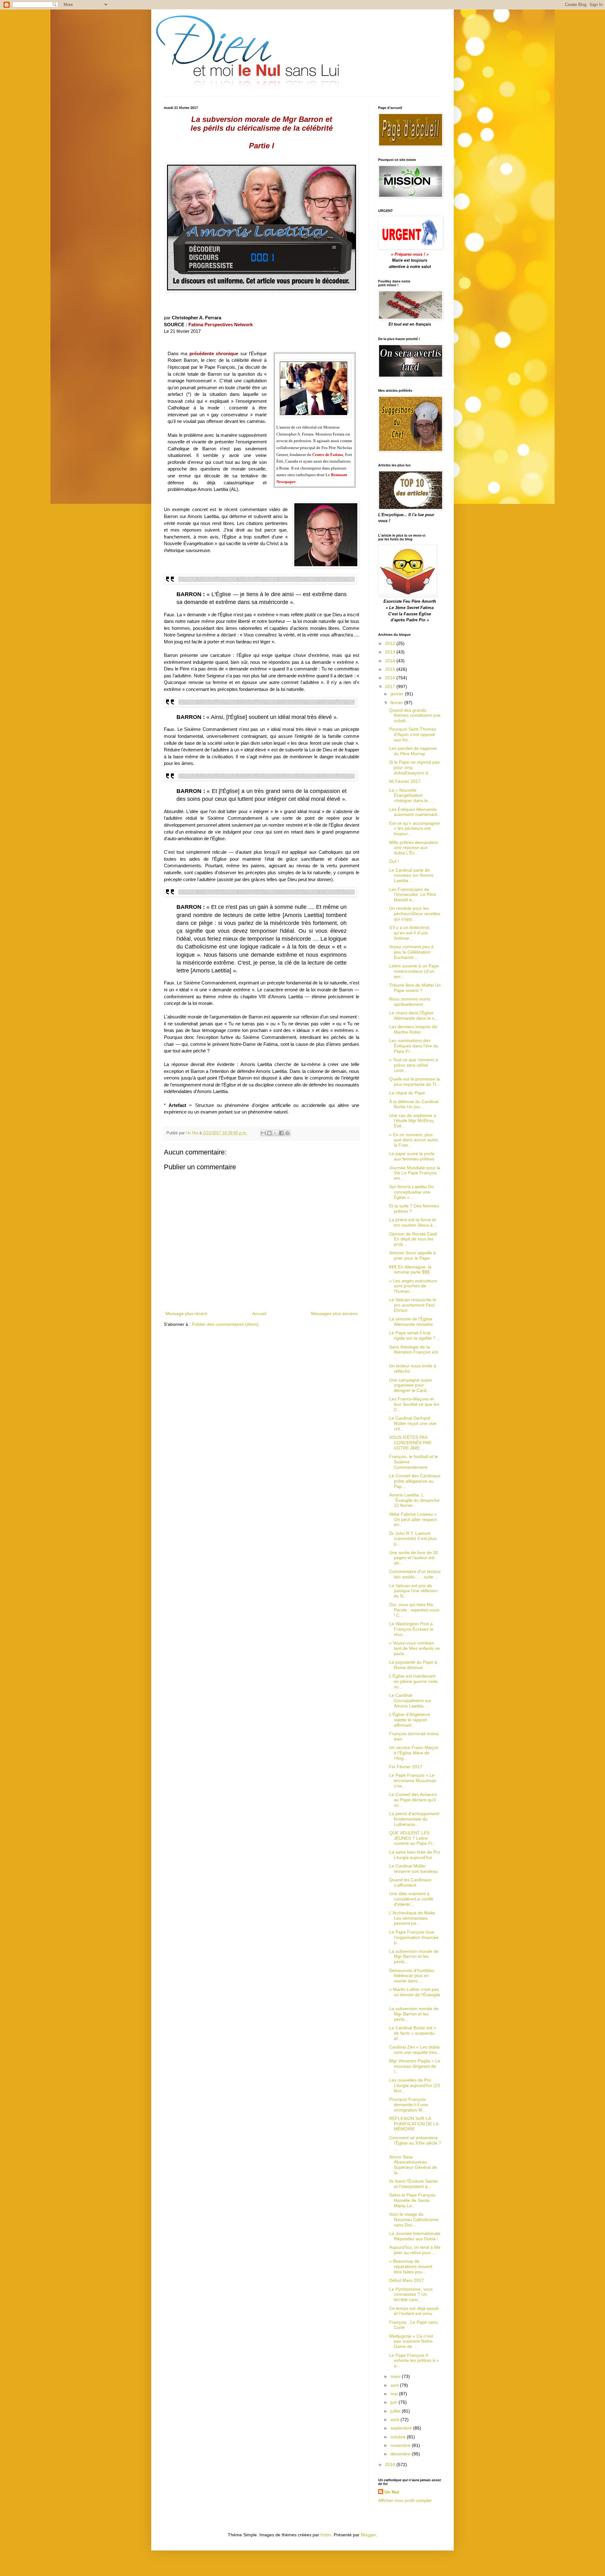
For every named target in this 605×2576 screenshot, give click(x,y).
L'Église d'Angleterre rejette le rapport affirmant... (410, 1720)
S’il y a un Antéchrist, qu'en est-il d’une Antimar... (410, 933)
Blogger (368, 2535)
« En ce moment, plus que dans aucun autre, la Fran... (414, 1140)
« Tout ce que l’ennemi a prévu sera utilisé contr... (414, 1065)
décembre (401, 2454)
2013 (391, 652)
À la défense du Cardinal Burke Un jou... (414, 1104)
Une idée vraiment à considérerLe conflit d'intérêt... (411, 1899)
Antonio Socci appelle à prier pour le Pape (412, 1255)
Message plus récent (186, 1314)
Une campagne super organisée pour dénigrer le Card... (411, 1385)
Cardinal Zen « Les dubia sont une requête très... (415, 2050)
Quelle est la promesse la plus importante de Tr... (415, 1082)
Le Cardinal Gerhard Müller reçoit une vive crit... (413, 1423)
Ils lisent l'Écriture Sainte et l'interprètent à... (413, 2184)
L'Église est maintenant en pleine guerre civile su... (413, 1681)
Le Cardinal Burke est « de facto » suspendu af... (413, 2033)
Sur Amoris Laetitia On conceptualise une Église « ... (412, 1192)
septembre (402, 2428)
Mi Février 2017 (405, 781)
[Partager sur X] (275, 1133)
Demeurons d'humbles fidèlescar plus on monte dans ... (412, 1976)
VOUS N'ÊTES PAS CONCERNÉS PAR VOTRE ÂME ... (410, 1443)
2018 (391, 2465)
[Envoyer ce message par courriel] (263, 1133)
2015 (391, 669)
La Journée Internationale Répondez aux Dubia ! (415, 2236)
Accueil (259, 1314)
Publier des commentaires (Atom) (225, 1324)
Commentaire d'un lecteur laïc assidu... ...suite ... (415, 1574)
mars (396, 2376)
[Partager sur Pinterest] (287, 1133)
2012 (391, 643)
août (395, 2419)
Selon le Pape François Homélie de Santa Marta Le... (412, 2200)
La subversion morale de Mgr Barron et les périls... (414, 1957)
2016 (391, 678)
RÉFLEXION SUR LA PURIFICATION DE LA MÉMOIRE (414, 2124)
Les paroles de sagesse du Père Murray (413, 751)
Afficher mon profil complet (405, 2500)
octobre (399, 2437)
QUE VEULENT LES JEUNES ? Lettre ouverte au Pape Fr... (413, 1838)
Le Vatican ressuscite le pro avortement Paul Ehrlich (413, 1305)
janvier (398, 694)
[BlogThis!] (269, 1133)
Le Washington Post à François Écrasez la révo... (411, 1629)
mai (395, 2394)
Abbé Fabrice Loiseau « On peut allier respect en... (413, 1519)
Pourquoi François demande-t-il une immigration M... (409, 2105)
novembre (401, 2445)
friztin (326, 2535)
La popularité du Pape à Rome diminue (413, 1665)
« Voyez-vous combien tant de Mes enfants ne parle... (415, 1648)
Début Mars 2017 (406, 2280)
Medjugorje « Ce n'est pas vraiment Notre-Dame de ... (411, 2341)
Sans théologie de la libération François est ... (414, 1352)
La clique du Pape (407, 1093)
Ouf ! (394, 861)
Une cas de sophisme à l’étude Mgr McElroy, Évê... (413, 1121)
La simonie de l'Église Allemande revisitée (411, 1322)
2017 (391, 687)
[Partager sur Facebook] (281, 1133)
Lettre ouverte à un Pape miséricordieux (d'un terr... (414, 971)
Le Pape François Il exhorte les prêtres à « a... (414, 2361)
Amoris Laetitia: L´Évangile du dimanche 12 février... (414, 1500)
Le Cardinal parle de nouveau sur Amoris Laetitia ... (411, 875)
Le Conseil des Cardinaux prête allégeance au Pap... (415, 1481)
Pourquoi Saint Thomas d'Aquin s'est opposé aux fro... (413, 734)
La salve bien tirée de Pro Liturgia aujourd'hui (415, 1855)
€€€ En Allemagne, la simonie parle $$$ (410, 1270)
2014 (391, 661)
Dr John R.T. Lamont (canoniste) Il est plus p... (413, 1539)
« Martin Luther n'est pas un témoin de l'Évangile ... (415, 1995)
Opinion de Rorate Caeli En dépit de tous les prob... (413, 1239)
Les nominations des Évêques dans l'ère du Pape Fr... (414, 1046)
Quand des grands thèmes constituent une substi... (415, 715)
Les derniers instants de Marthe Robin (413, 1029)
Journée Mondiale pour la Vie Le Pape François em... (415, 1173)
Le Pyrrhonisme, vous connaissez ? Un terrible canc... (411, 2294)
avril (395, 2385)
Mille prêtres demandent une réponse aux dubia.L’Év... (413, 848)
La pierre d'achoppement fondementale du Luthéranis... (414, 1819)
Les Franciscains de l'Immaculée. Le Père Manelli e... (413, 895)
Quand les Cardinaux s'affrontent (410, 1882)
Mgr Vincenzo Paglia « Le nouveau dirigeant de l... (415, 2066)
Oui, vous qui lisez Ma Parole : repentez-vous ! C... (414, 1610)
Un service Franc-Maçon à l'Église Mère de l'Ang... (414, 1753)
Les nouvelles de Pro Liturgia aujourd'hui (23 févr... (415, 2085)
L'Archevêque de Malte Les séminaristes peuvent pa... (412, 1918)
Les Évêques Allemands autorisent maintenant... (415, 812)
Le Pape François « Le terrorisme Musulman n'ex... (413, 1781)
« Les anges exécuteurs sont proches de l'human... (413, 1286)
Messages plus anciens (334, 1314)
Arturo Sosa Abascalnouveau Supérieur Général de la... (413, 2165)
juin (395, 2402)
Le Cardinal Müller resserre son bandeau (414, 1869)
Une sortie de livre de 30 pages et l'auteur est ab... (414, 1558)
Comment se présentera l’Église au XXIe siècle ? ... (415, 2143)
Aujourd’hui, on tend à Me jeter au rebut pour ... (415, 2250)
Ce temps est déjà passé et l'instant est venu (414, 2311)
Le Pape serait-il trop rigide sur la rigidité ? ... (415, 1335)
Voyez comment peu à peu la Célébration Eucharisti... (411, 952)
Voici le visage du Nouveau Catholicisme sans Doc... (414, 2220)
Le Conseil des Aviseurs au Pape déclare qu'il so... (413, 1800)
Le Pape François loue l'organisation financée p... (414, 1937)
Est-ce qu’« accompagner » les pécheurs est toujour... (415, 829)
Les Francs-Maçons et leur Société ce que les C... (414, 1404)
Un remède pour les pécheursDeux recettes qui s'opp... (415, 914)
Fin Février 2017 (406, 1767)
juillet (396, 2411)
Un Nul (392, 2492)
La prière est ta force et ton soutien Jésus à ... (413, 1222)
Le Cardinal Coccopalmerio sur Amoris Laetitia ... (410, 1701)
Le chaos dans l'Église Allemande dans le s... (414, 1015)
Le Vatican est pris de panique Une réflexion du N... (413, 1591)
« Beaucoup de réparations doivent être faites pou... (411, 2266)
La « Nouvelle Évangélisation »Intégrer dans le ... (411, 795)
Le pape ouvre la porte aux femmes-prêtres (412, 1156)
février (397, 703)
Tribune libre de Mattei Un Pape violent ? (415, 988)
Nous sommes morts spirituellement (410, 1002)
